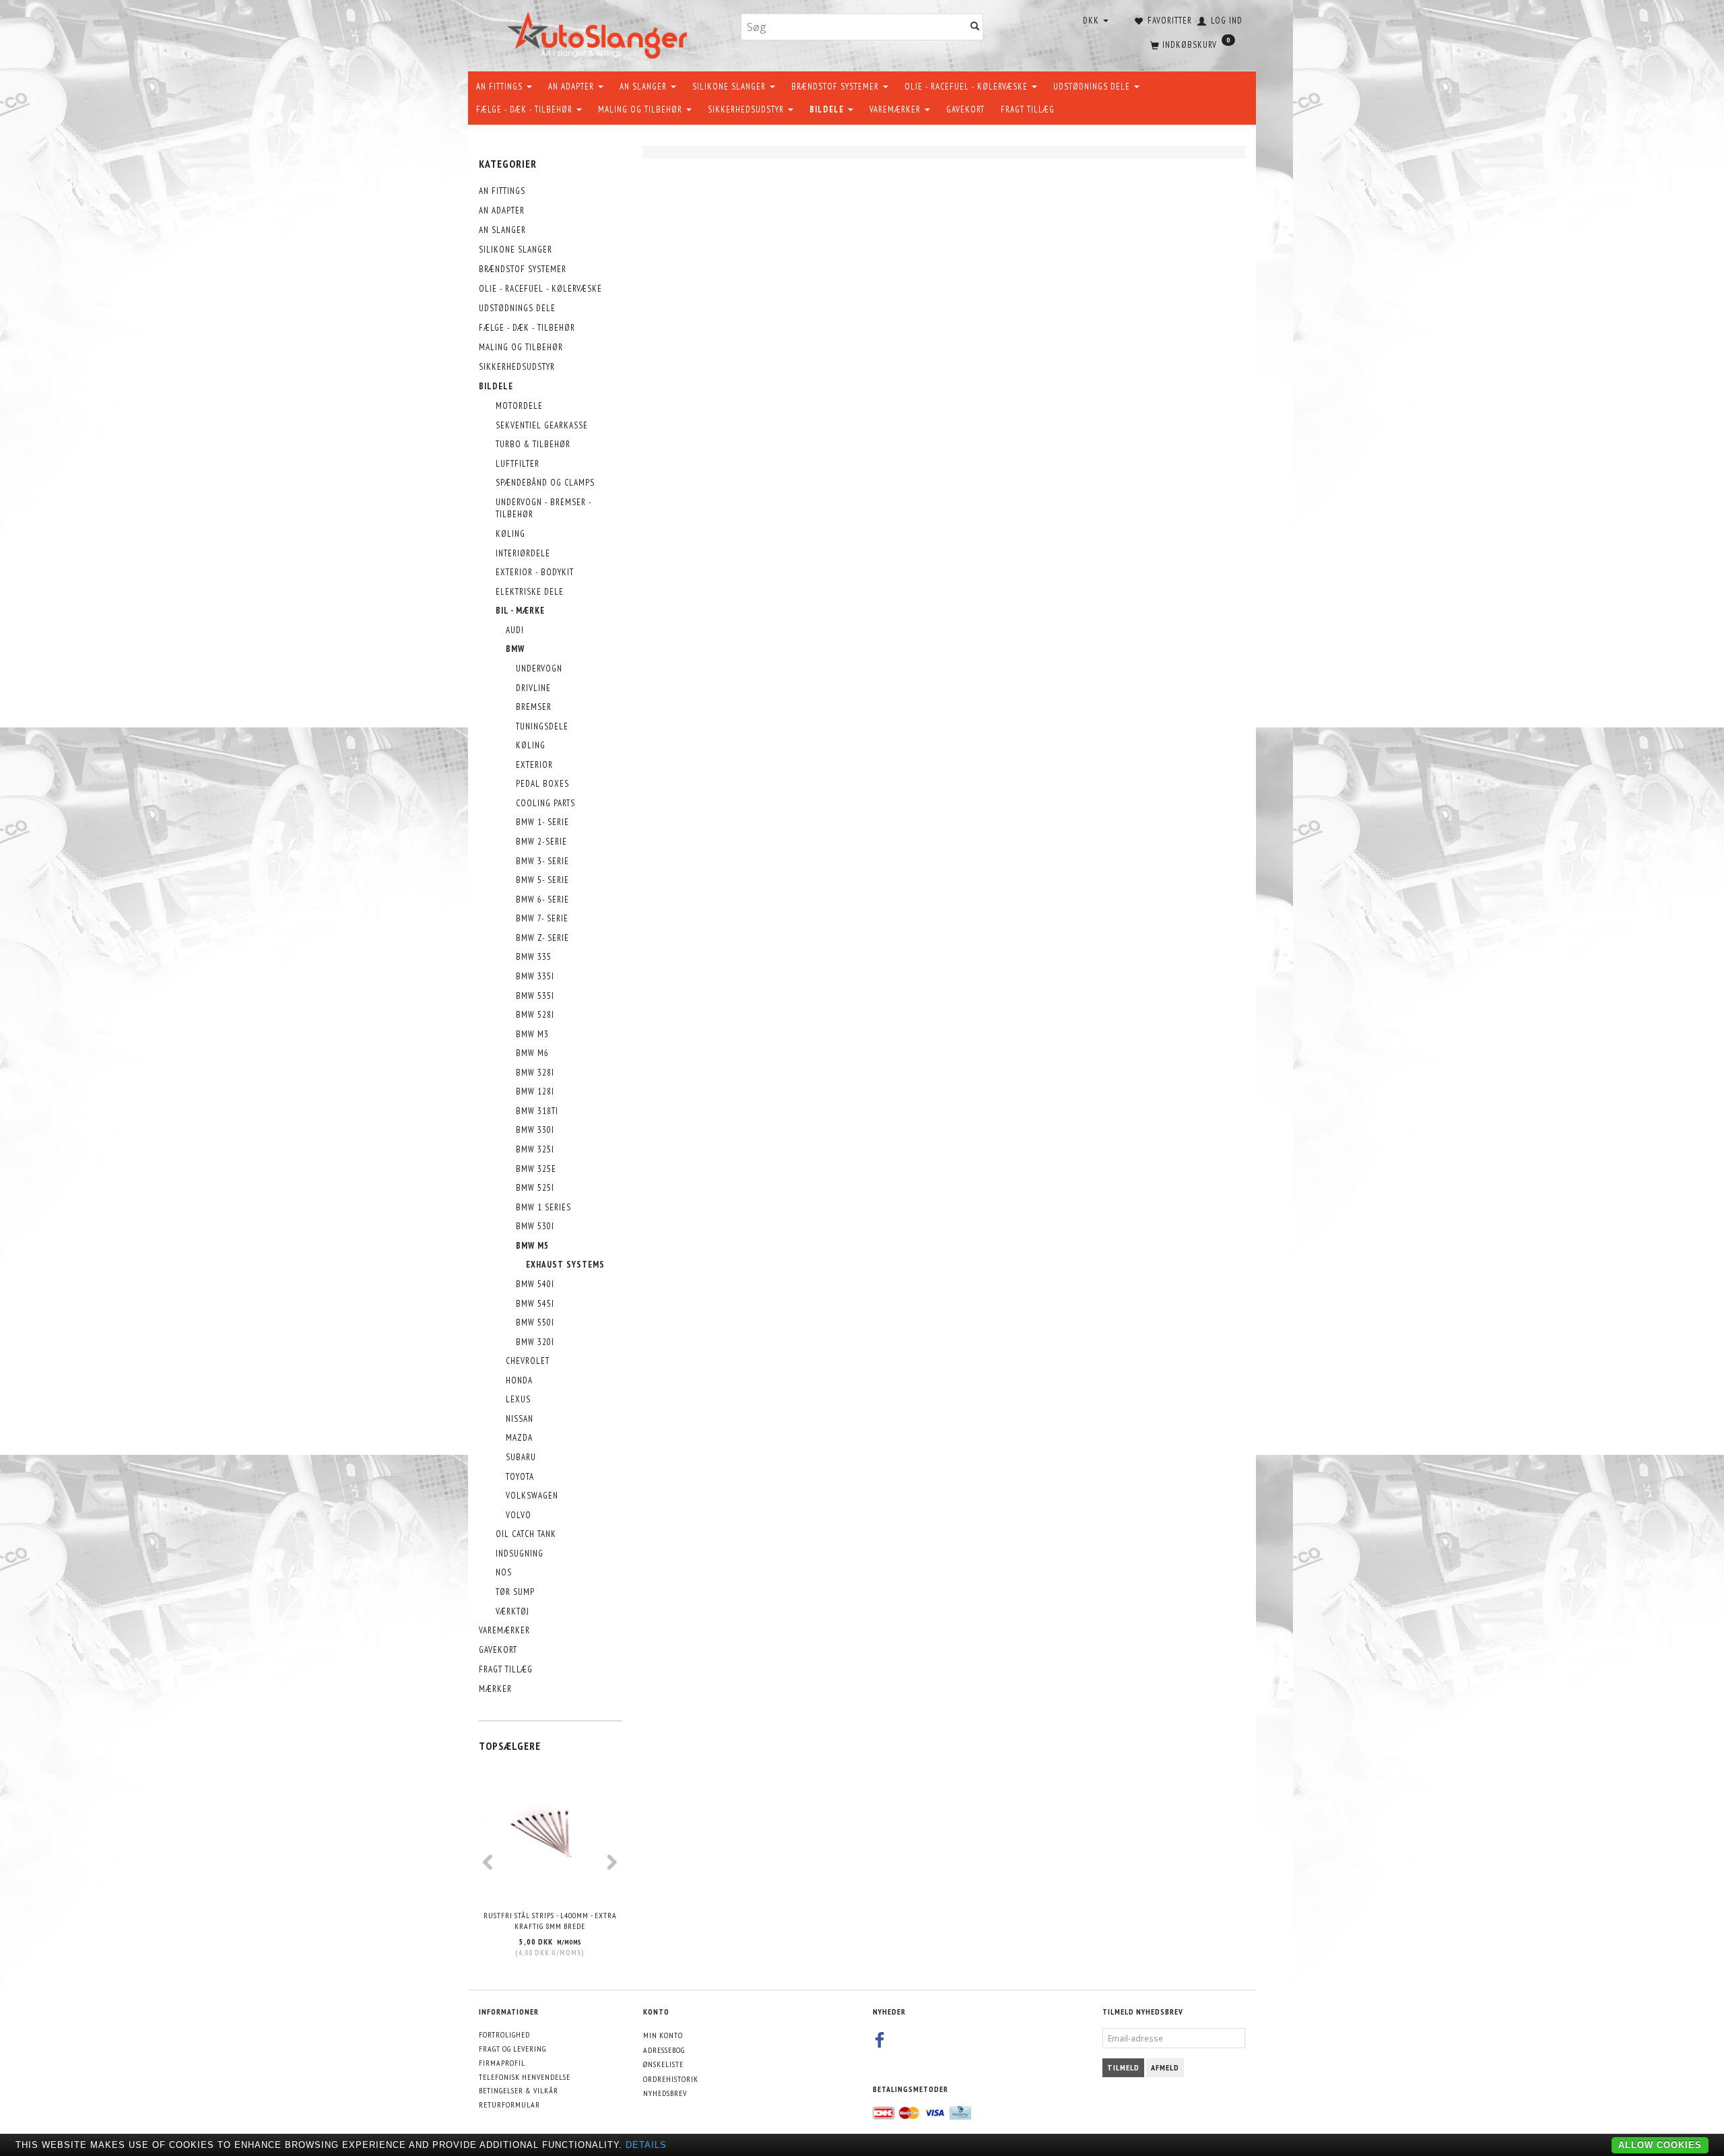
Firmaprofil (502, 2063)
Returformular (509, 2104)
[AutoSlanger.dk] (600, 33)
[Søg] (975, 27)
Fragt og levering (512, 2049)
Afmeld (1165, 2067)
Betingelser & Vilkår (519, 2090)
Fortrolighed (504, 2034)
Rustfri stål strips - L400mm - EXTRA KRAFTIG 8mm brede (550, 1921)
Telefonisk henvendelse (525, 2077)
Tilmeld (1123, 2067)
